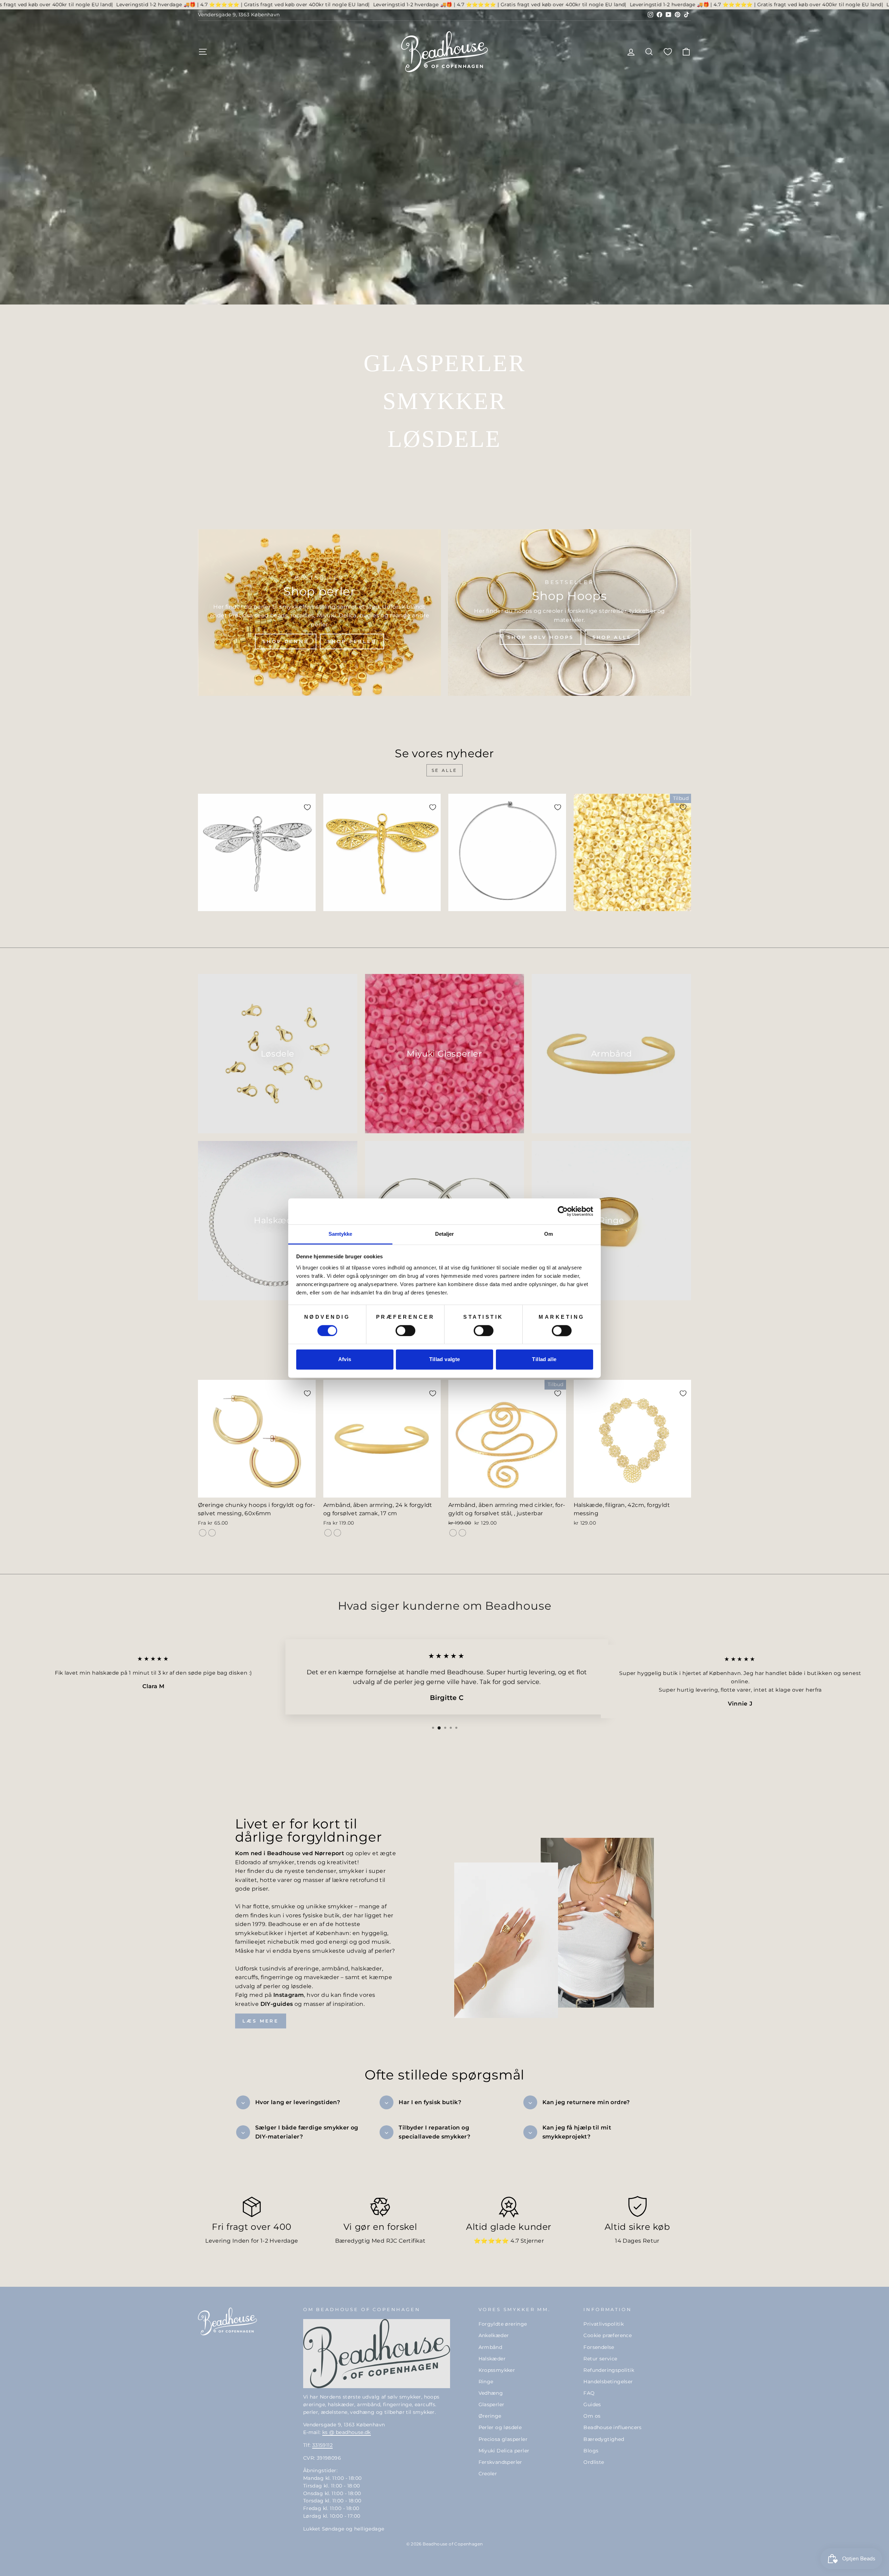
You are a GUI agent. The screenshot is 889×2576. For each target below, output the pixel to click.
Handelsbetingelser (608, 2382)
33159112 (322, 2445)
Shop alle (612, 637)
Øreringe (490, 2416)
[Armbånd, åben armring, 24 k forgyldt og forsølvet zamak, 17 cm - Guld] (328, 1533)
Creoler (488, 2474)
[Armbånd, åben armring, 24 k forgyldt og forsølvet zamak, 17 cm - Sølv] (337, 1533)
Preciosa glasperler (503, 2439)
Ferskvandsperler (500, 2462)
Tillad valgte (445, 1360)
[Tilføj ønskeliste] (307, 807)
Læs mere (261, 2021)
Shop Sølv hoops (541, 637)
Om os (592, 2416)
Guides (592, 2404)
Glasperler (492, 2404)
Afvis (345, 1360)
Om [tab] (549, 1234)
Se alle (444, 770)
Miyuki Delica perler (504, 2451)
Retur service (600, 2359)
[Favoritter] (668, 52)
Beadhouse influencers (612, 2427)
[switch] (405, 1331)
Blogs (591, 2451)
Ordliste (594, 2462)
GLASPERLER (444, 363)
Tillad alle (544, 1360)
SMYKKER (444, 401)
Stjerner (532, 2241)
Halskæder (492, 2359)
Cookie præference (608, 2335)
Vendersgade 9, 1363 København (239, 15)
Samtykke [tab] (340, 1234)
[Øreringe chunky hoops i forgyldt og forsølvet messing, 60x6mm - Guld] (203, 1533)
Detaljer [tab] (445, 1234)
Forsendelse (599, 2347)
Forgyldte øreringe (503, 2324)
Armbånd (491, 2347)
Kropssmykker (497, 2370)
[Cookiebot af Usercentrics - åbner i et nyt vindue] (563, 1211)
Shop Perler (352, 641)
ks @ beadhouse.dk (347, 2432)
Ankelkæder (494, 2335)
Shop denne (286, 641)
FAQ (589, 2393)
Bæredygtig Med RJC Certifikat (380, 2241)
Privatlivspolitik (604, 2324)
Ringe (486, 2382)
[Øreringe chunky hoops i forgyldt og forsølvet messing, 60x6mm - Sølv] (212, 1533)
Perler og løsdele (500, 2427)
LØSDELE (444, 439)
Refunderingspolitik (609, 2370)
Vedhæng (491, 2393)
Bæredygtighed (604, 2439)
